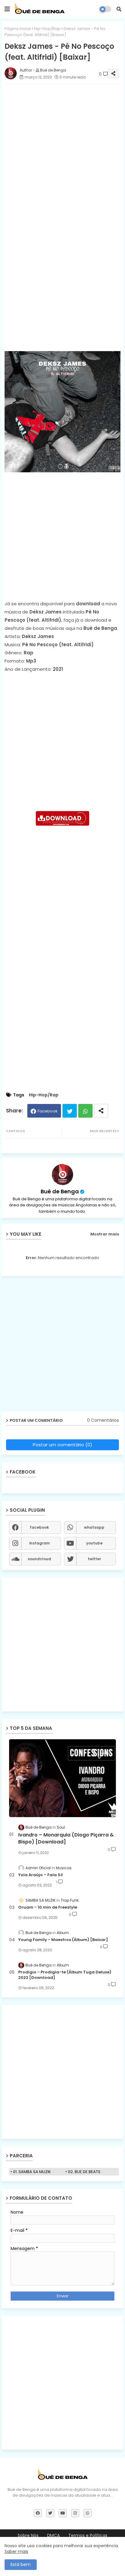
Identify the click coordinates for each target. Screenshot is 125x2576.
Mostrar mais (105, 1234)
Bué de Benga (60, 1191)
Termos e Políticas (88, 2536)
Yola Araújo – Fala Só (41, 1875)
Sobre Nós (28, 2536)
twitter (94, 1559)
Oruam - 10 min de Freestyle (48, 1907)
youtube (94, 1543)
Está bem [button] (21, 2564)
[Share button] (101, 1111)
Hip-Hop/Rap (47, 29)
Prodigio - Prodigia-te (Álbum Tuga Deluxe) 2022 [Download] (65, 1975)
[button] (119, 9)
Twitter (70, 1111)
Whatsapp (85, 1111)
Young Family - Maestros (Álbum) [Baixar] (63, 1940)
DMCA (53, 2536)
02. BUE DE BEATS (84, 2172)
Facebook (48, 1111)
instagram (39, 1543)
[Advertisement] (62, 151)
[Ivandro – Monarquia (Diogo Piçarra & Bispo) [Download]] (62, 1778)
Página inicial (18, 29)
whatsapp (94, 1527)
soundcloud (39, 1559)
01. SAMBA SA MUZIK (32, 2172)
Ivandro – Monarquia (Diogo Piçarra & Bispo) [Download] (66, 1838)
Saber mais (16, 2551)
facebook (39, 1527)
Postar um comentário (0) (62, 1445)
